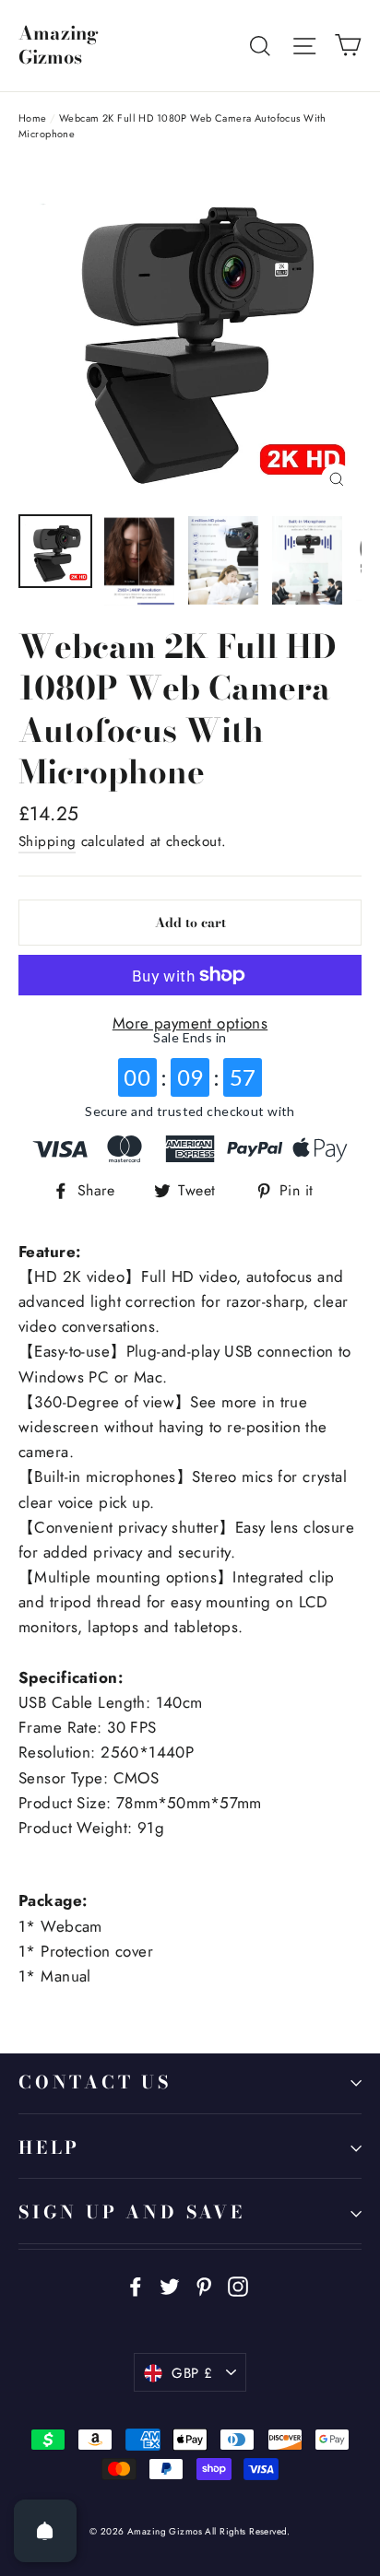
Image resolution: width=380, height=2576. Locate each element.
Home (33, 118)
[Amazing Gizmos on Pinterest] (204, 2285)
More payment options (190, 1023)
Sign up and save (132, 2212)
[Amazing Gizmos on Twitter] (170, 2285)
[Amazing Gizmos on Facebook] (136, 2285)
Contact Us (95, 2082)
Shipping (47, 841)
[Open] (45, 2531)
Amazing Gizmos (59, 45)
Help (49, 2148)
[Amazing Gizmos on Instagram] (238, 2285)
